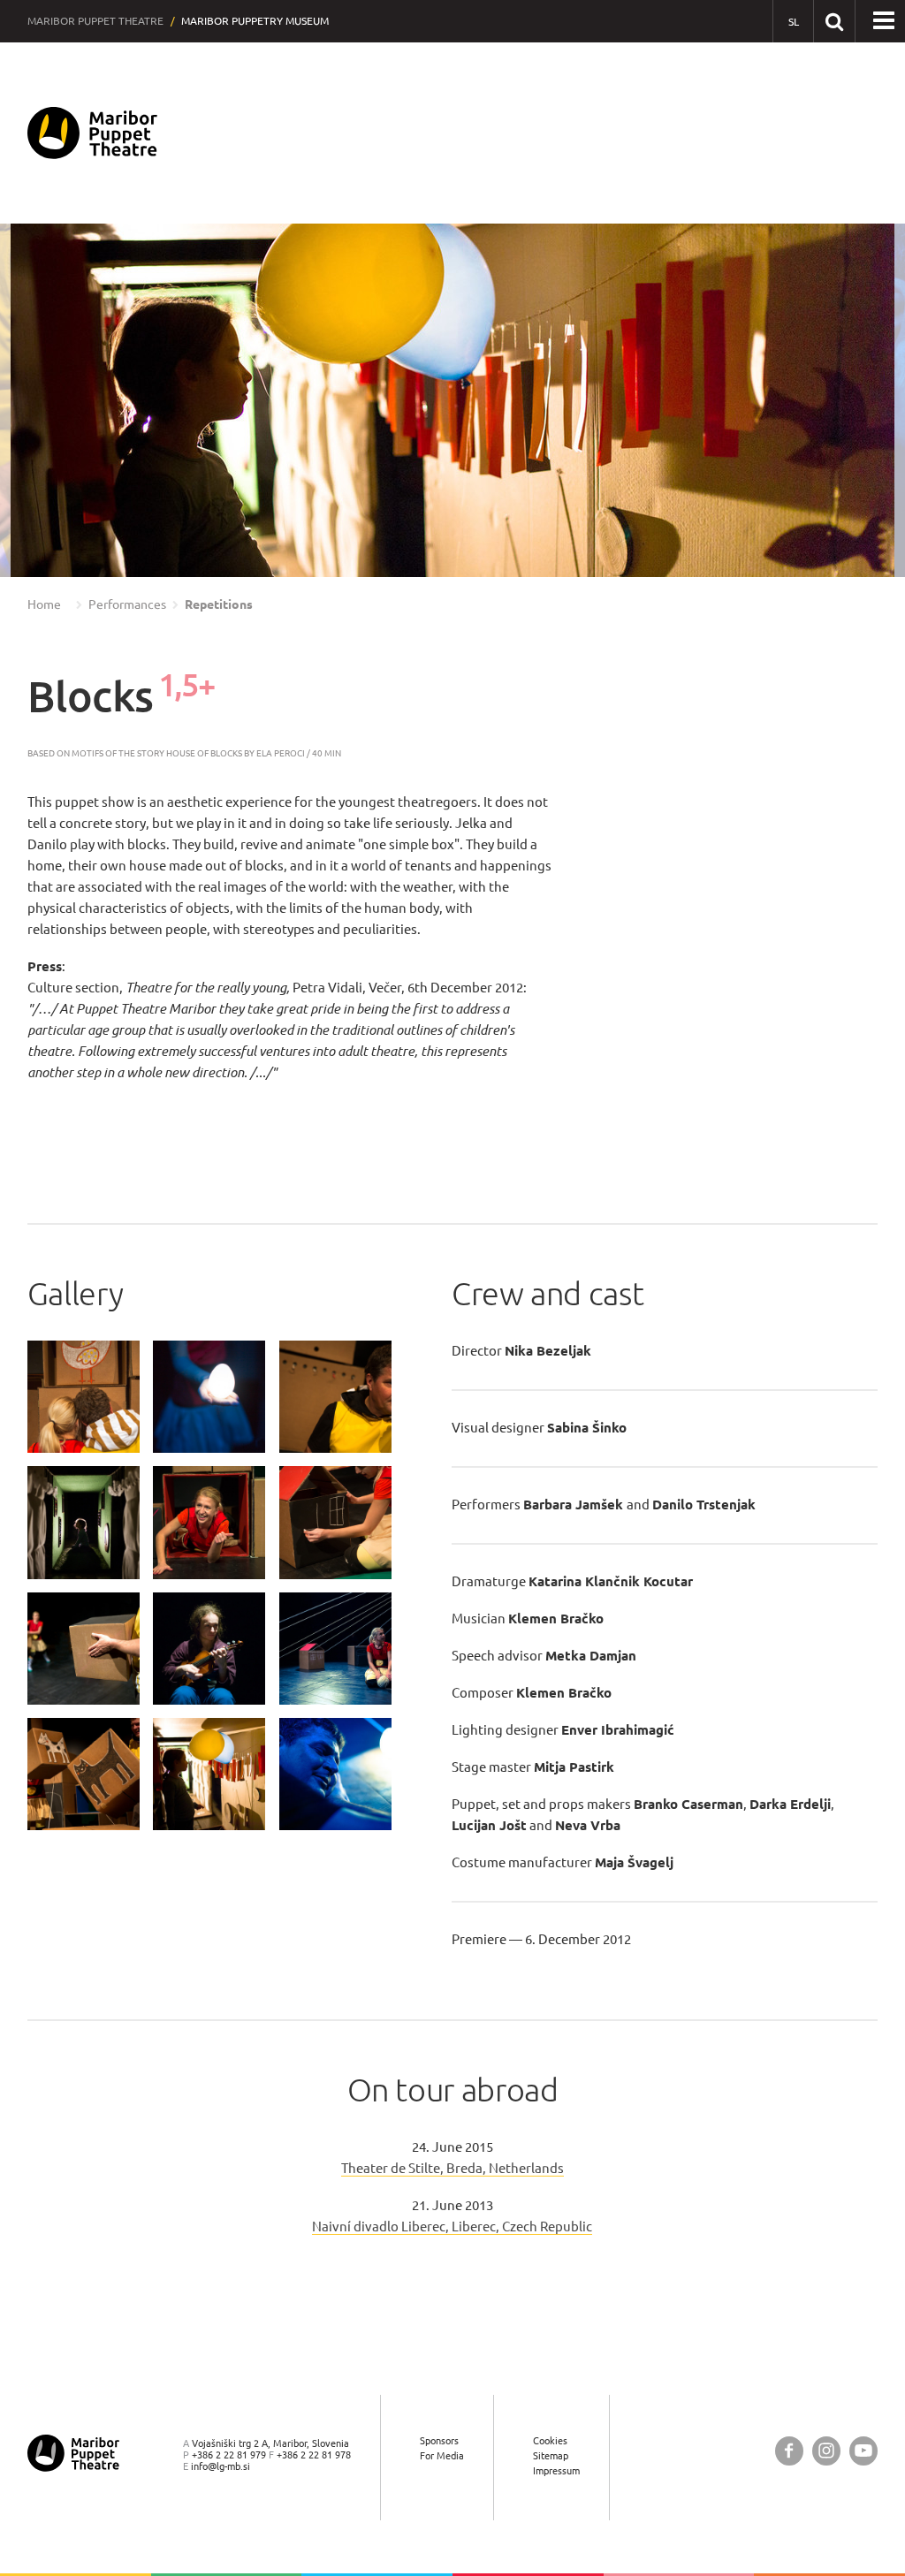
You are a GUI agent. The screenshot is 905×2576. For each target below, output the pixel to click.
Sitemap (551, 2455)
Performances (127, 604)
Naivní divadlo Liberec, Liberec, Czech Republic (452, 2226)
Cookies (550, 2440)
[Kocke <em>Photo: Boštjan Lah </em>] (84, 1397)
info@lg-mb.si (221, 2466)
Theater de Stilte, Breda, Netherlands (452, 2168)
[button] (49, 401)
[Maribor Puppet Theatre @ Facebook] (789, 2451)
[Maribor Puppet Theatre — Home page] (92, 133)
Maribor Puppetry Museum (255, 21)
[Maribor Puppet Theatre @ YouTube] (863, 2451)
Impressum (556, 2470)
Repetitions (219, 604)
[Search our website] (834, 21)
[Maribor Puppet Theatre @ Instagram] (826, 2451)
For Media (442, 2455)
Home (44, 604)
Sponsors (439, 2440)
